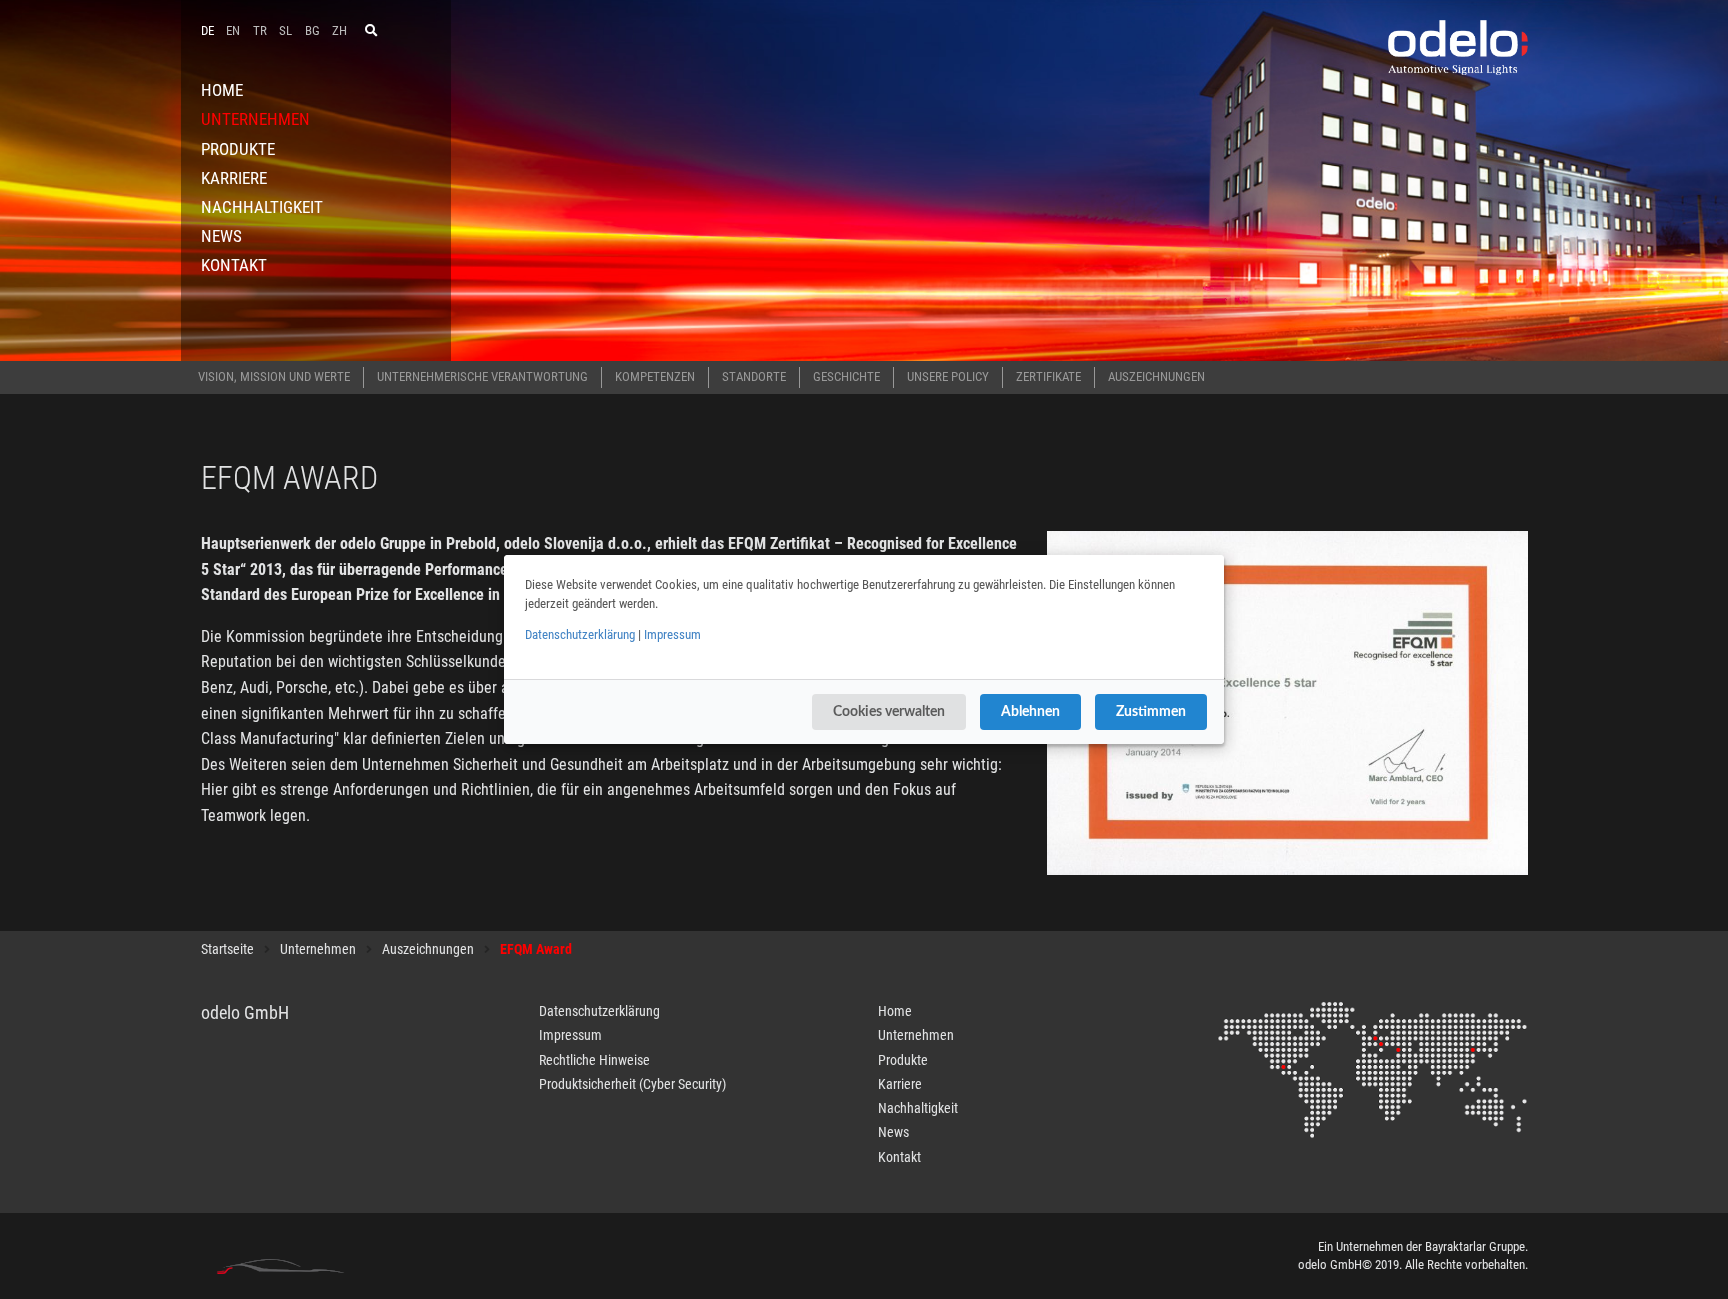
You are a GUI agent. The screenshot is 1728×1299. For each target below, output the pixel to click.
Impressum (672, 634)
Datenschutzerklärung (580, 634)
